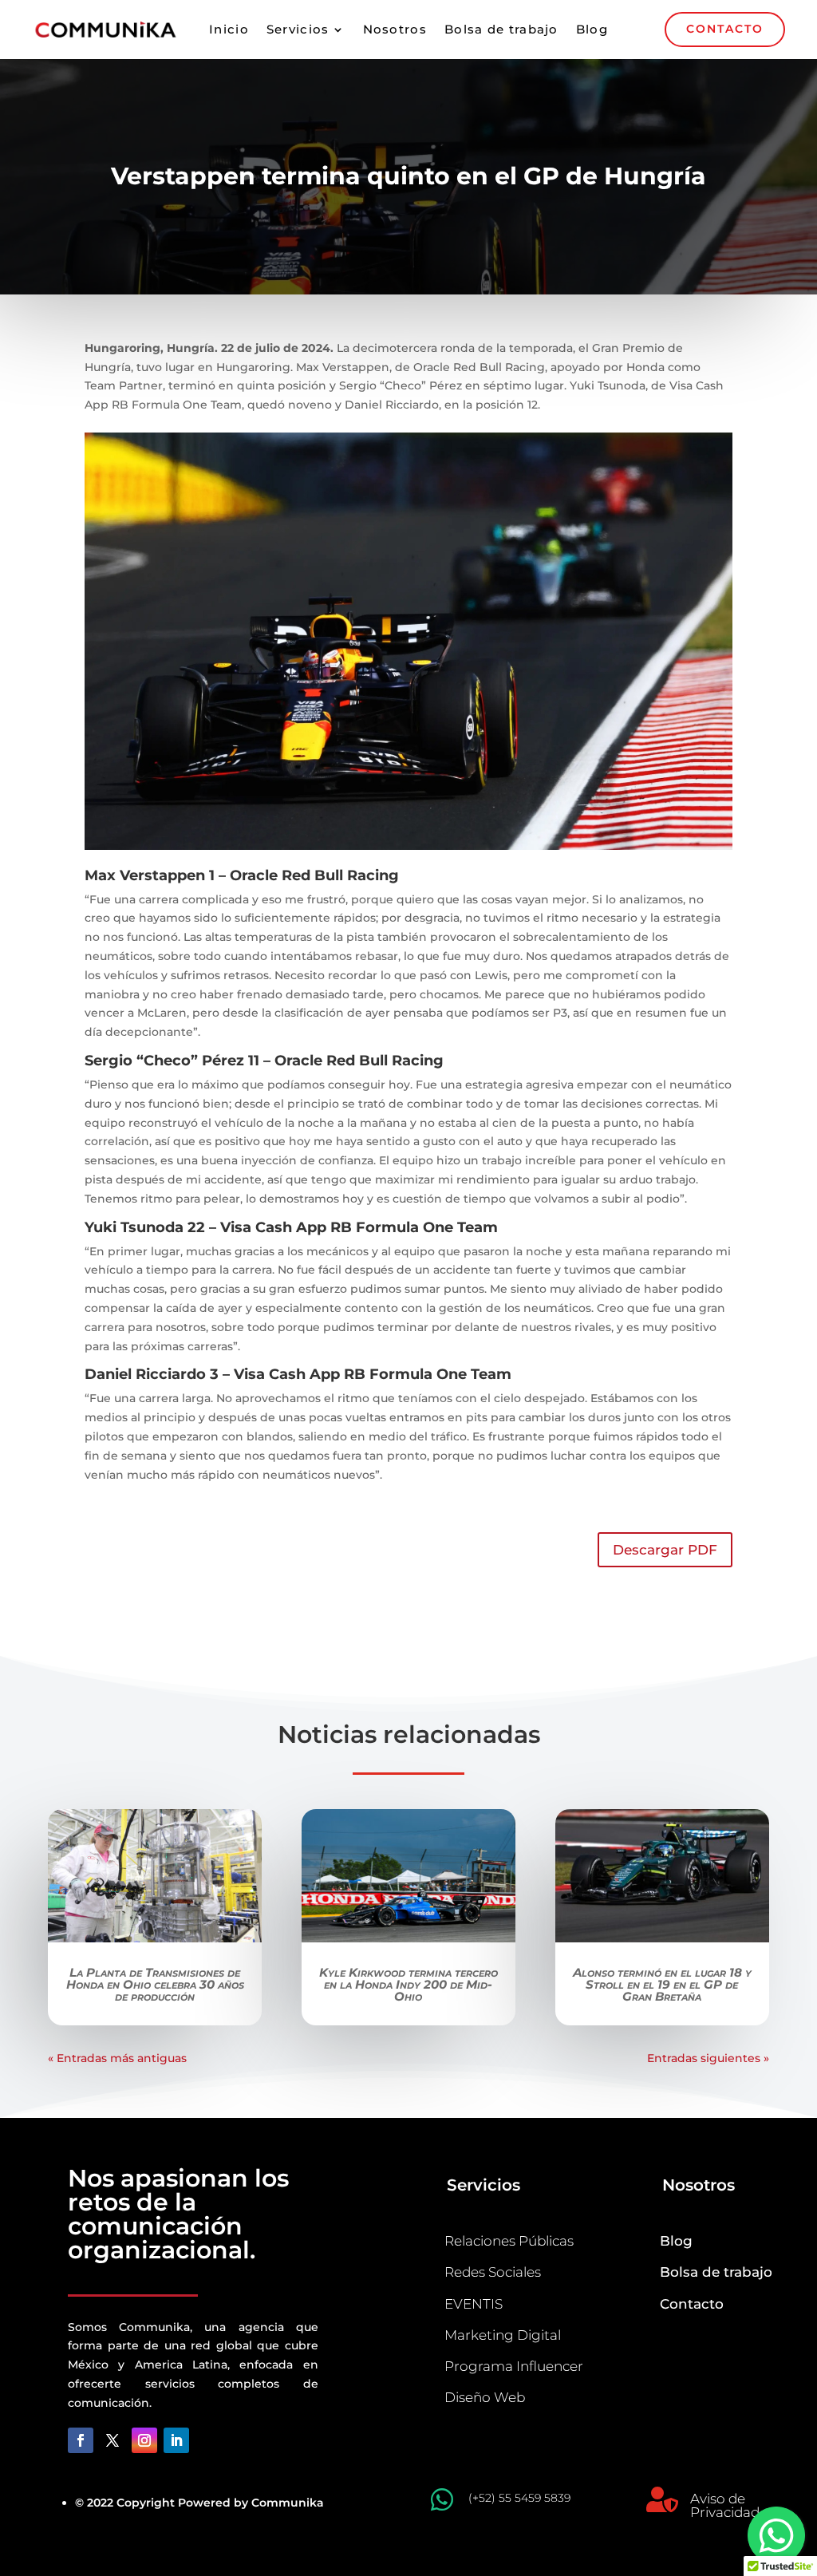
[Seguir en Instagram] (144, 2440)
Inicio (229, 30)
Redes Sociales (493, 2272)
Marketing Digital (503, 2335)
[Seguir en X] (112, 2440)
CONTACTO (725, 29)
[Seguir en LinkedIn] (176, 2440)
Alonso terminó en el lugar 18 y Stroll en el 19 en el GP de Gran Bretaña (662, 1984)
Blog (592, 30)
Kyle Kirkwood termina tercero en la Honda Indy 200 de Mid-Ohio (408, 1984)
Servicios (298, 30)
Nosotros (395, 30)
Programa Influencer (514, 2366)
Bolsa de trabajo (501, 30)
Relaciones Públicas (509, 2241)
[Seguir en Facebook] (81, 2440)
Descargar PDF (665, 1550)
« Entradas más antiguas (117, 2058)
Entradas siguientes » (708, 2058)
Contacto (692, 2304)
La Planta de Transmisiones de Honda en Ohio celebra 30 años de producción (155, 1984)
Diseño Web (485, 2397)
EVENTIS (474, 2304)
